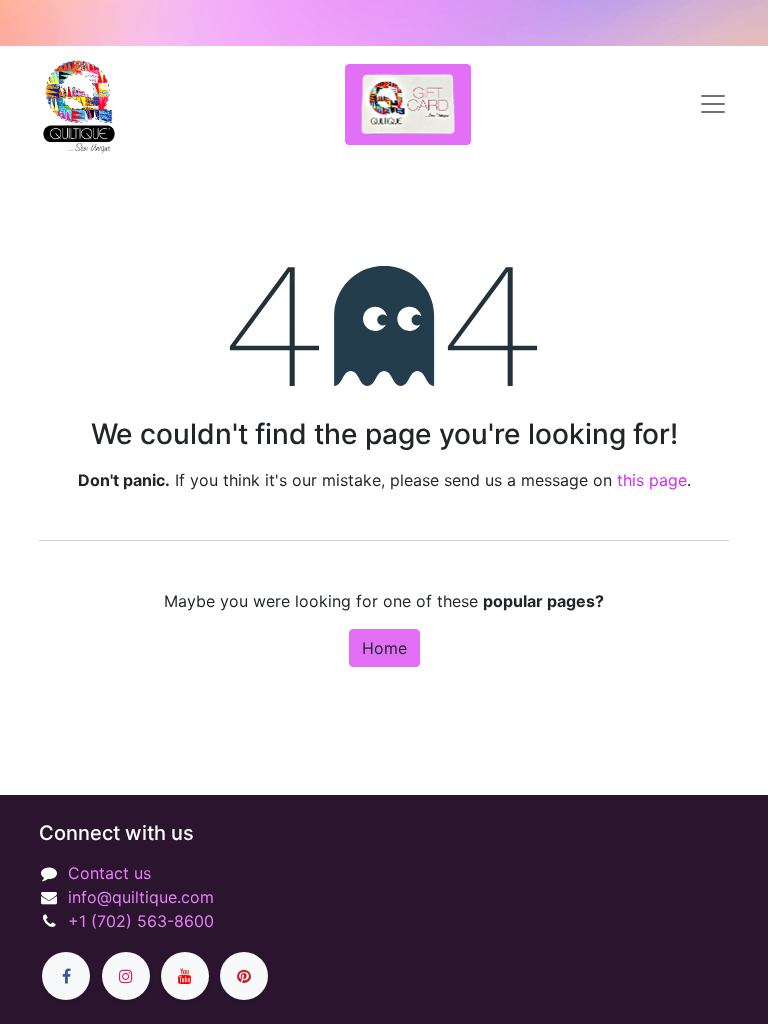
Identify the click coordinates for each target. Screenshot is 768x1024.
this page (652, 480)
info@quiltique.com (141, 897)
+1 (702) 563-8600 (141, 921)
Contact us (109, 873)
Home (384, 648)
